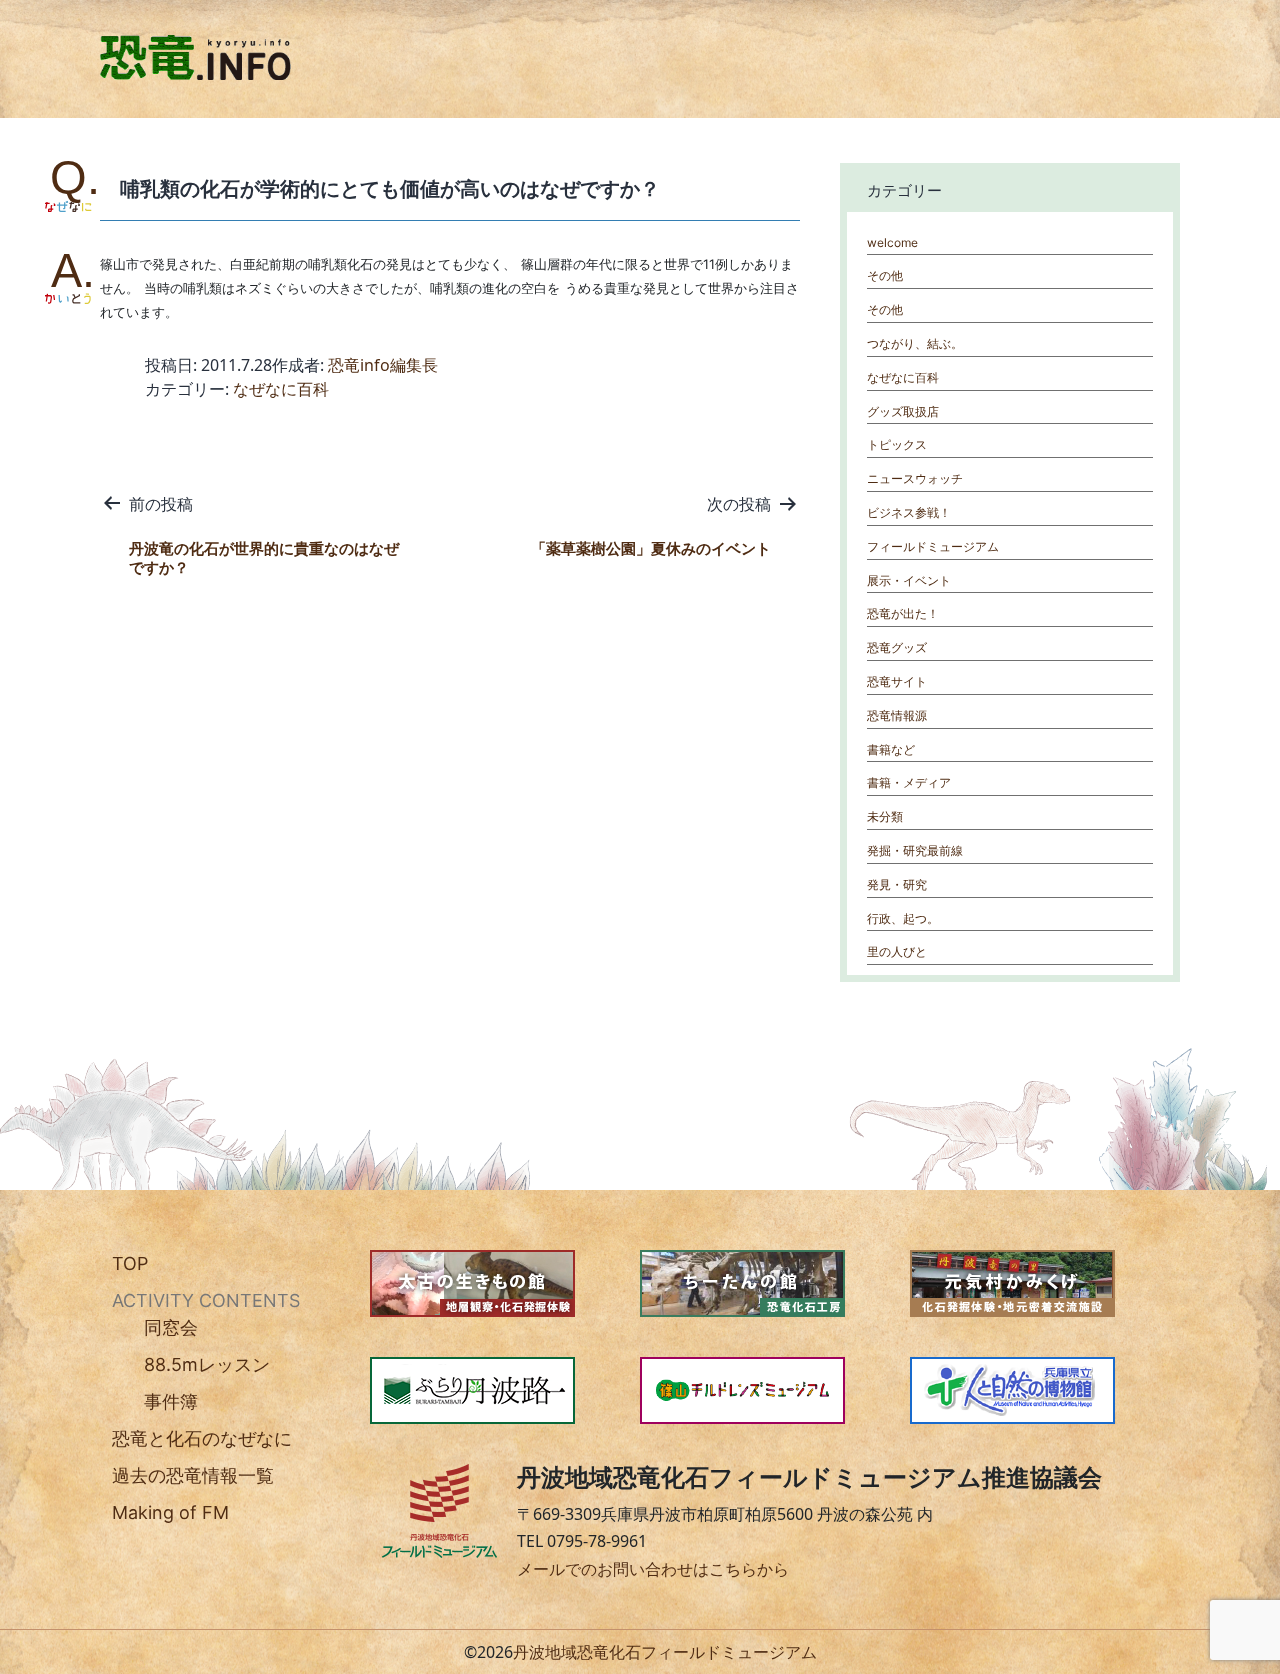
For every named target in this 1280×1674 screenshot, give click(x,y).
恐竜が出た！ (903, 613)
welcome (892, 242)
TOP (130, 1263)
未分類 (885, 816)
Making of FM (170, 1512)
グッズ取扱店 (903, 411)
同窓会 (171, 1327)
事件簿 (171, 1401)
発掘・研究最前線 (915, 850)
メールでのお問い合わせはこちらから (653, 1569)
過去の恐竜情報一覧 (193, 1475)
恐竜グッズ (897, 647)
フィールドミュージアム (933, 546)
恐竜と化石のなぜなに (202, 1438)
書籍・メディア (909, 782)
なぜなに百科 (281, 389)
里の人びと (897, 951)
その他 (885, 275)
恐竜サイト (897, 681)
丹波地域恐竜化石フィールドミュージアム (665, 1652)
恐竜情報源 (897, 715)
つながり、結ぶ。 (915, 343)
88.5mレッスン (207, 1364)
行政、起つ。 (903, 918)
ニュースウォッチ (915, 478)
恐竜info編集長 (383, 365)
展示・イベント (909, 580)
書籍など (891, 749)
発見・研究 (897, 884)
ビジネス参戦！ (909, 512)
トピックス (897, 444)
